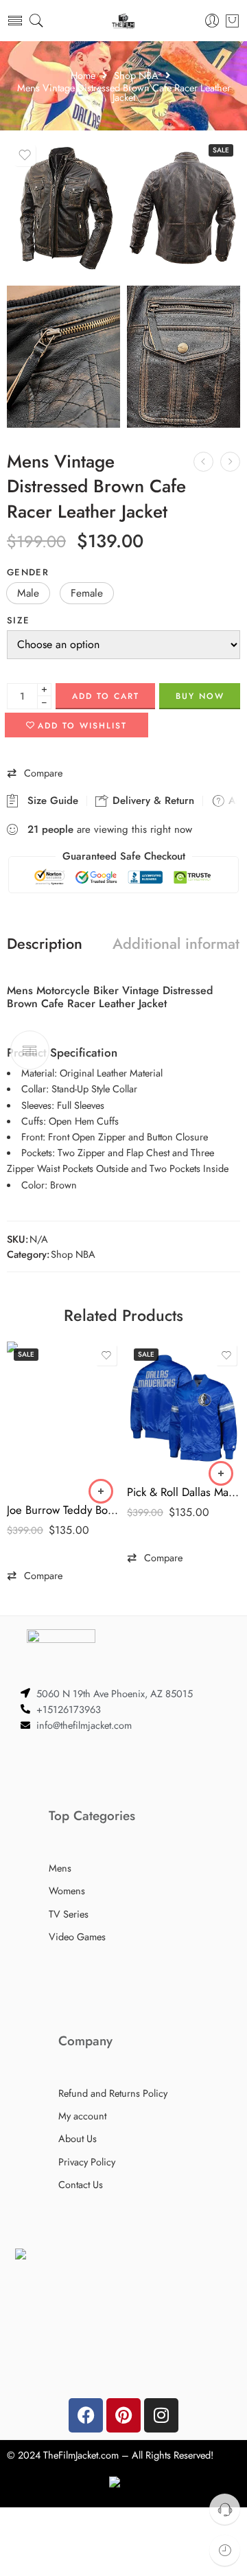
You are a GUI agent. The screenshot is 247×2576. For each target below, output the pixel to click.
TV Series (69, 1914)
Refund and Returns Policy (113, 2093)
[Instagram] (161, 2415)
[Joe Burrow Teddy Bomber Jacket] (63, 1417)
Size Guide (49, 801)
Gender (28, 572)
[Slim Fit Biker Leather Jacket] (230, 462)
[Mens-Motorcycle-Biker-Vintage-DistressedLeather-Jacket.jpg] (63, 356)
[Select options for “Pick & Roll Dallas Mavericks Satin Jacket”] (221, 1473)
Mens (60, 1868)
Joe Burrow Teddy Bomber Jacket (63, 1510)
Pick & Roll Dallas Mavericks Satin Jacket (184, 1492)
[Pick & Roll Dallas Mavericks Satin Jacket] (184, 1408)
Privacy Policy (87, 2162)
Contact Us (81, 2184)
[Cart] (232, 21)
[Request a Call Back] (225, 2509)
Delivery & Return (152, 801)
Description (45, 944)
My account (82, 2116)
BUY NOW (200, 696)
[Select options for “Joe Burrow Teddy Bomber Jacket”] (101, 1491)
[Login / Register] (212, 21)
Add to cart (106, 696)
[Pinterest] (123, 2415)
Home (83, 76)
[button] (28, 593)
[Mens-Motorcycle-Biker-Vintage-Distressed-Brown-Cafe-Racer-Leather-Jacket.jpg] (63, 208)
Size (18, 620)
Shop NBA (136, 76)
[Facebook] (86, 2415)
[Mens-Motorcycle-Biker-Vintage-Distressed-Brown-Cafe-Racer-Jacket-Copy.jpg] (184, 208)
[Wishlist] (25, 155)
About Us (78, 2138)
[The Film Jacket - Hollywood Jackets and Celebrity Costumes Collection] (123, 21)
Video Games (77, 1936)
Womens (67, 1890)
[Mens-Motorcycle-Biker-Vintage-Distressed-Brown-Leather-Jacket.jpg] (184, 356)
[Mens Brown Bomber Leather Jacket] (203, 462)
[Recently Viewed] (225, 2550)
